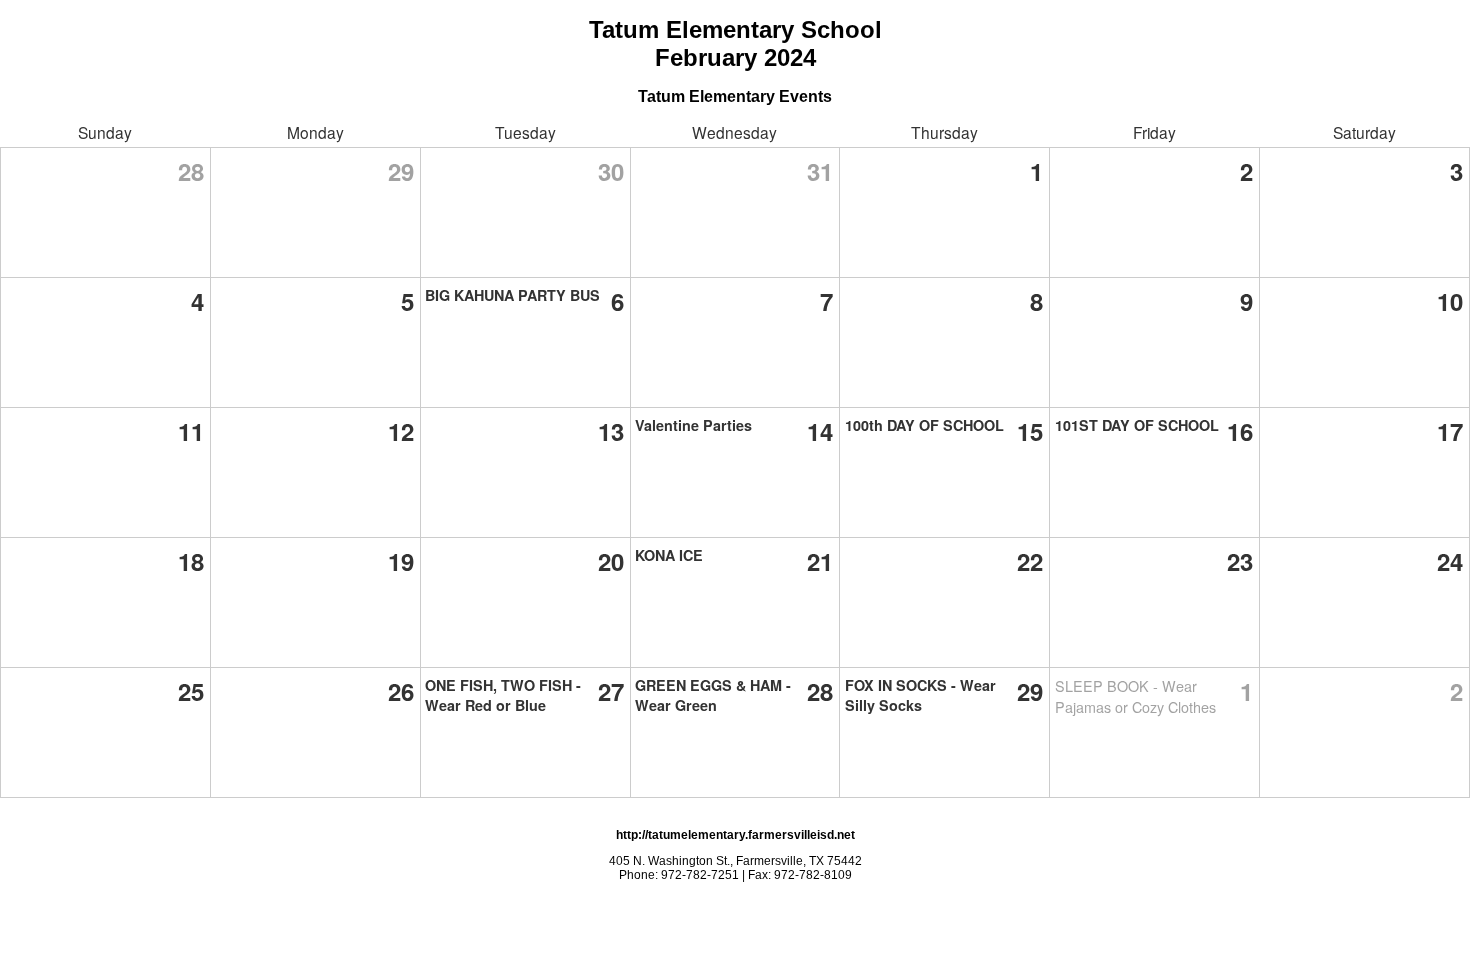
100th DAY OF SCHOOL (924, 425)
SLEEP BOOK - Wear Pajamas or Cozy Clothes (1135, 696)
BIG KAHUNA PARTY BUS (512, 295)
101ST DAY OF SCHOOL (1137, 425)
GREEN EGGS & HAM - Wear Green (713, 695)
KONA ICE (669, 555)
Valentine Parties (693, 425)
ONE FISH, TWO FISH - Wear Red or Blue (503, 695)
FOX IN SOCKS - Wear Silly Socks (920, 695)
